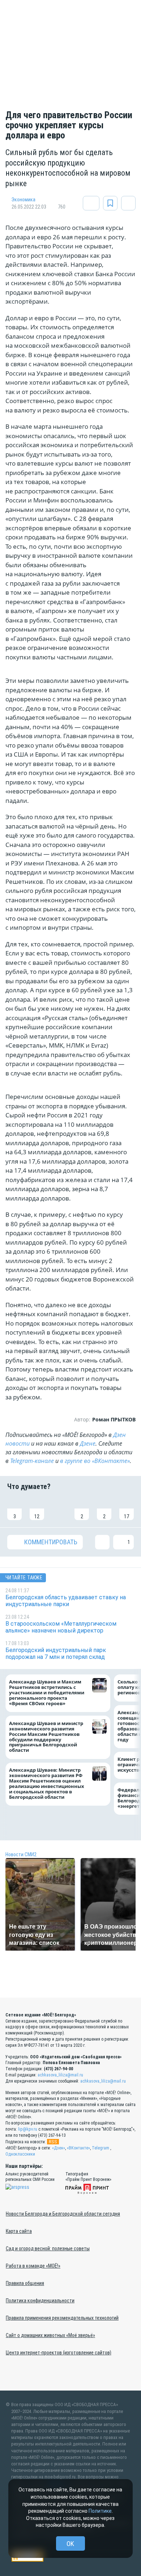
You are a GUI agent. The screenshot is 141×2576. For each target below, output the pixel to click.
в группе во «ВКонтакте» (95, 1461)
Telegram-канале (32, 1461)
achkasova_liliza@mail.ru (60, 2075)
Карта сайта (19, 2231)
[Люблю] (59, 1509)
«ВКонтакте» (78, 2148)
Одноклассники (20, 2154)
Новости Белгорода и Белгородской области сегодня (63, 2214)
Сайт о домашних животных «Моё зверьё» (50, 2335)
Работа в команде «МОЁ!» (33, 2266)
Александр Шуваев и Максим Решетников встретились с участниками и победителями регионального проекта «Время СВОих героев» (47, 1693)
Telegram (101, 2148)
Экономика (23, 200)
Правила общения (25, 2283)
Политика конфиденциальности (40, 2301)
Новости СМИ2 (21, 1854)
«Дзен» (59, 2148)
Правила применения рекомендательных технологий (62, 2318)
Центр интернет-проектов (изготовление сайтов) (59, 2353)
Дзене (88, 1443)
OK (70, 2544)
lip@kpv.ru (28, 2129)
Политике (100, 2511)
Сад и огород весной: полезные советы (48, 2248)
